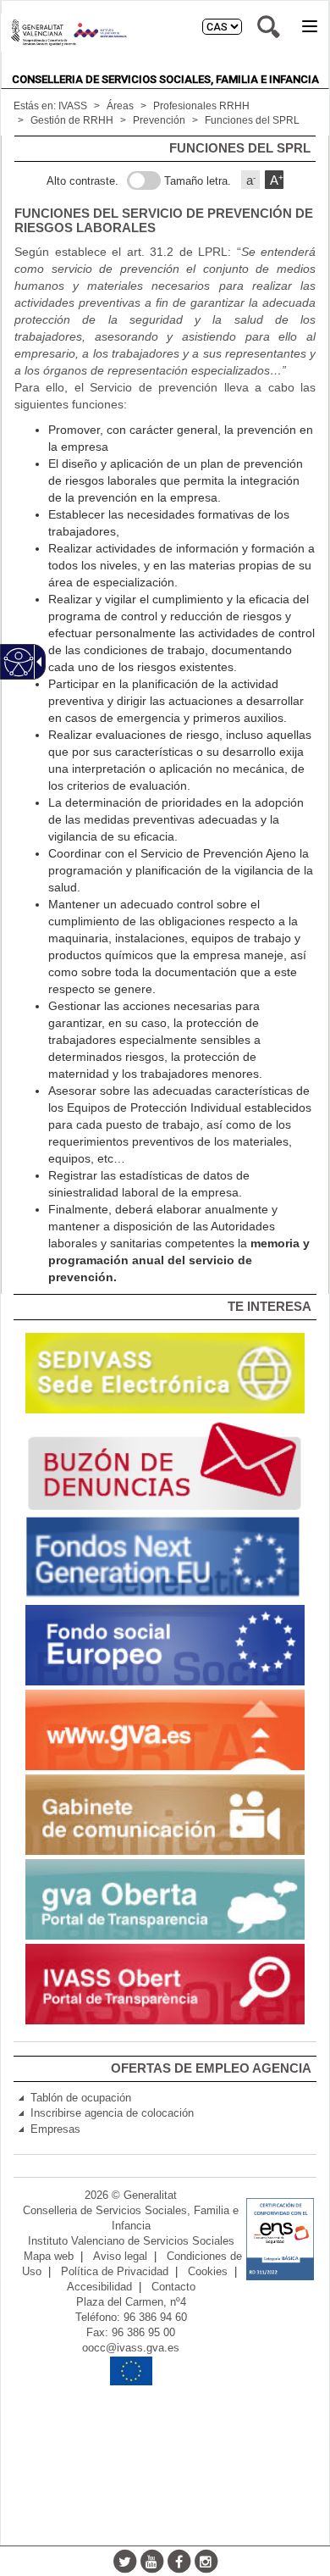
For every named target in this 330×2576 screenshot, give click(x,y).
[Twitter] (124, 2561)
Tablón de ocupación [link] (81, 2098)
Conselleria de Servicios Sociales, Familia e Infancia (165, 79)
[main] (165, 715)
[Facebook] (179, 2561)
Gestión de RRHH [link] (72, 120)
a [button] (251, 180)
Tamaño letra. (198, 181)
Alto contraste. (82, 181)
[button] (310, 26)
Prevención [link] (159, 120)
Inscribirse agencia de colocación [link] (112, 2113)
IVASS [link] (73, 106)
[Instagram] (206, 2561)
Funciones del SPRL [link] (252, 120)
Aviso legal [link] (120, 2257)
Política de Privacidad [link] (115, 2272)
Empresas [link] (55, 2129)
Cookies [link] (208, 2272)
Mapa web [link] (49, 2257)
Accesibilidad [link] (99, 2287)
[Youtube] (151, 2561)
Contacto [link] (173, 2287)
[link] (165, 1373)
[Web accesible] (19, 662)
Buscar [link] (269, 27)
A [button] (277, 180)
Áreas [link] (120, 106)
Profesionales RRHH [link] (201, 106)
